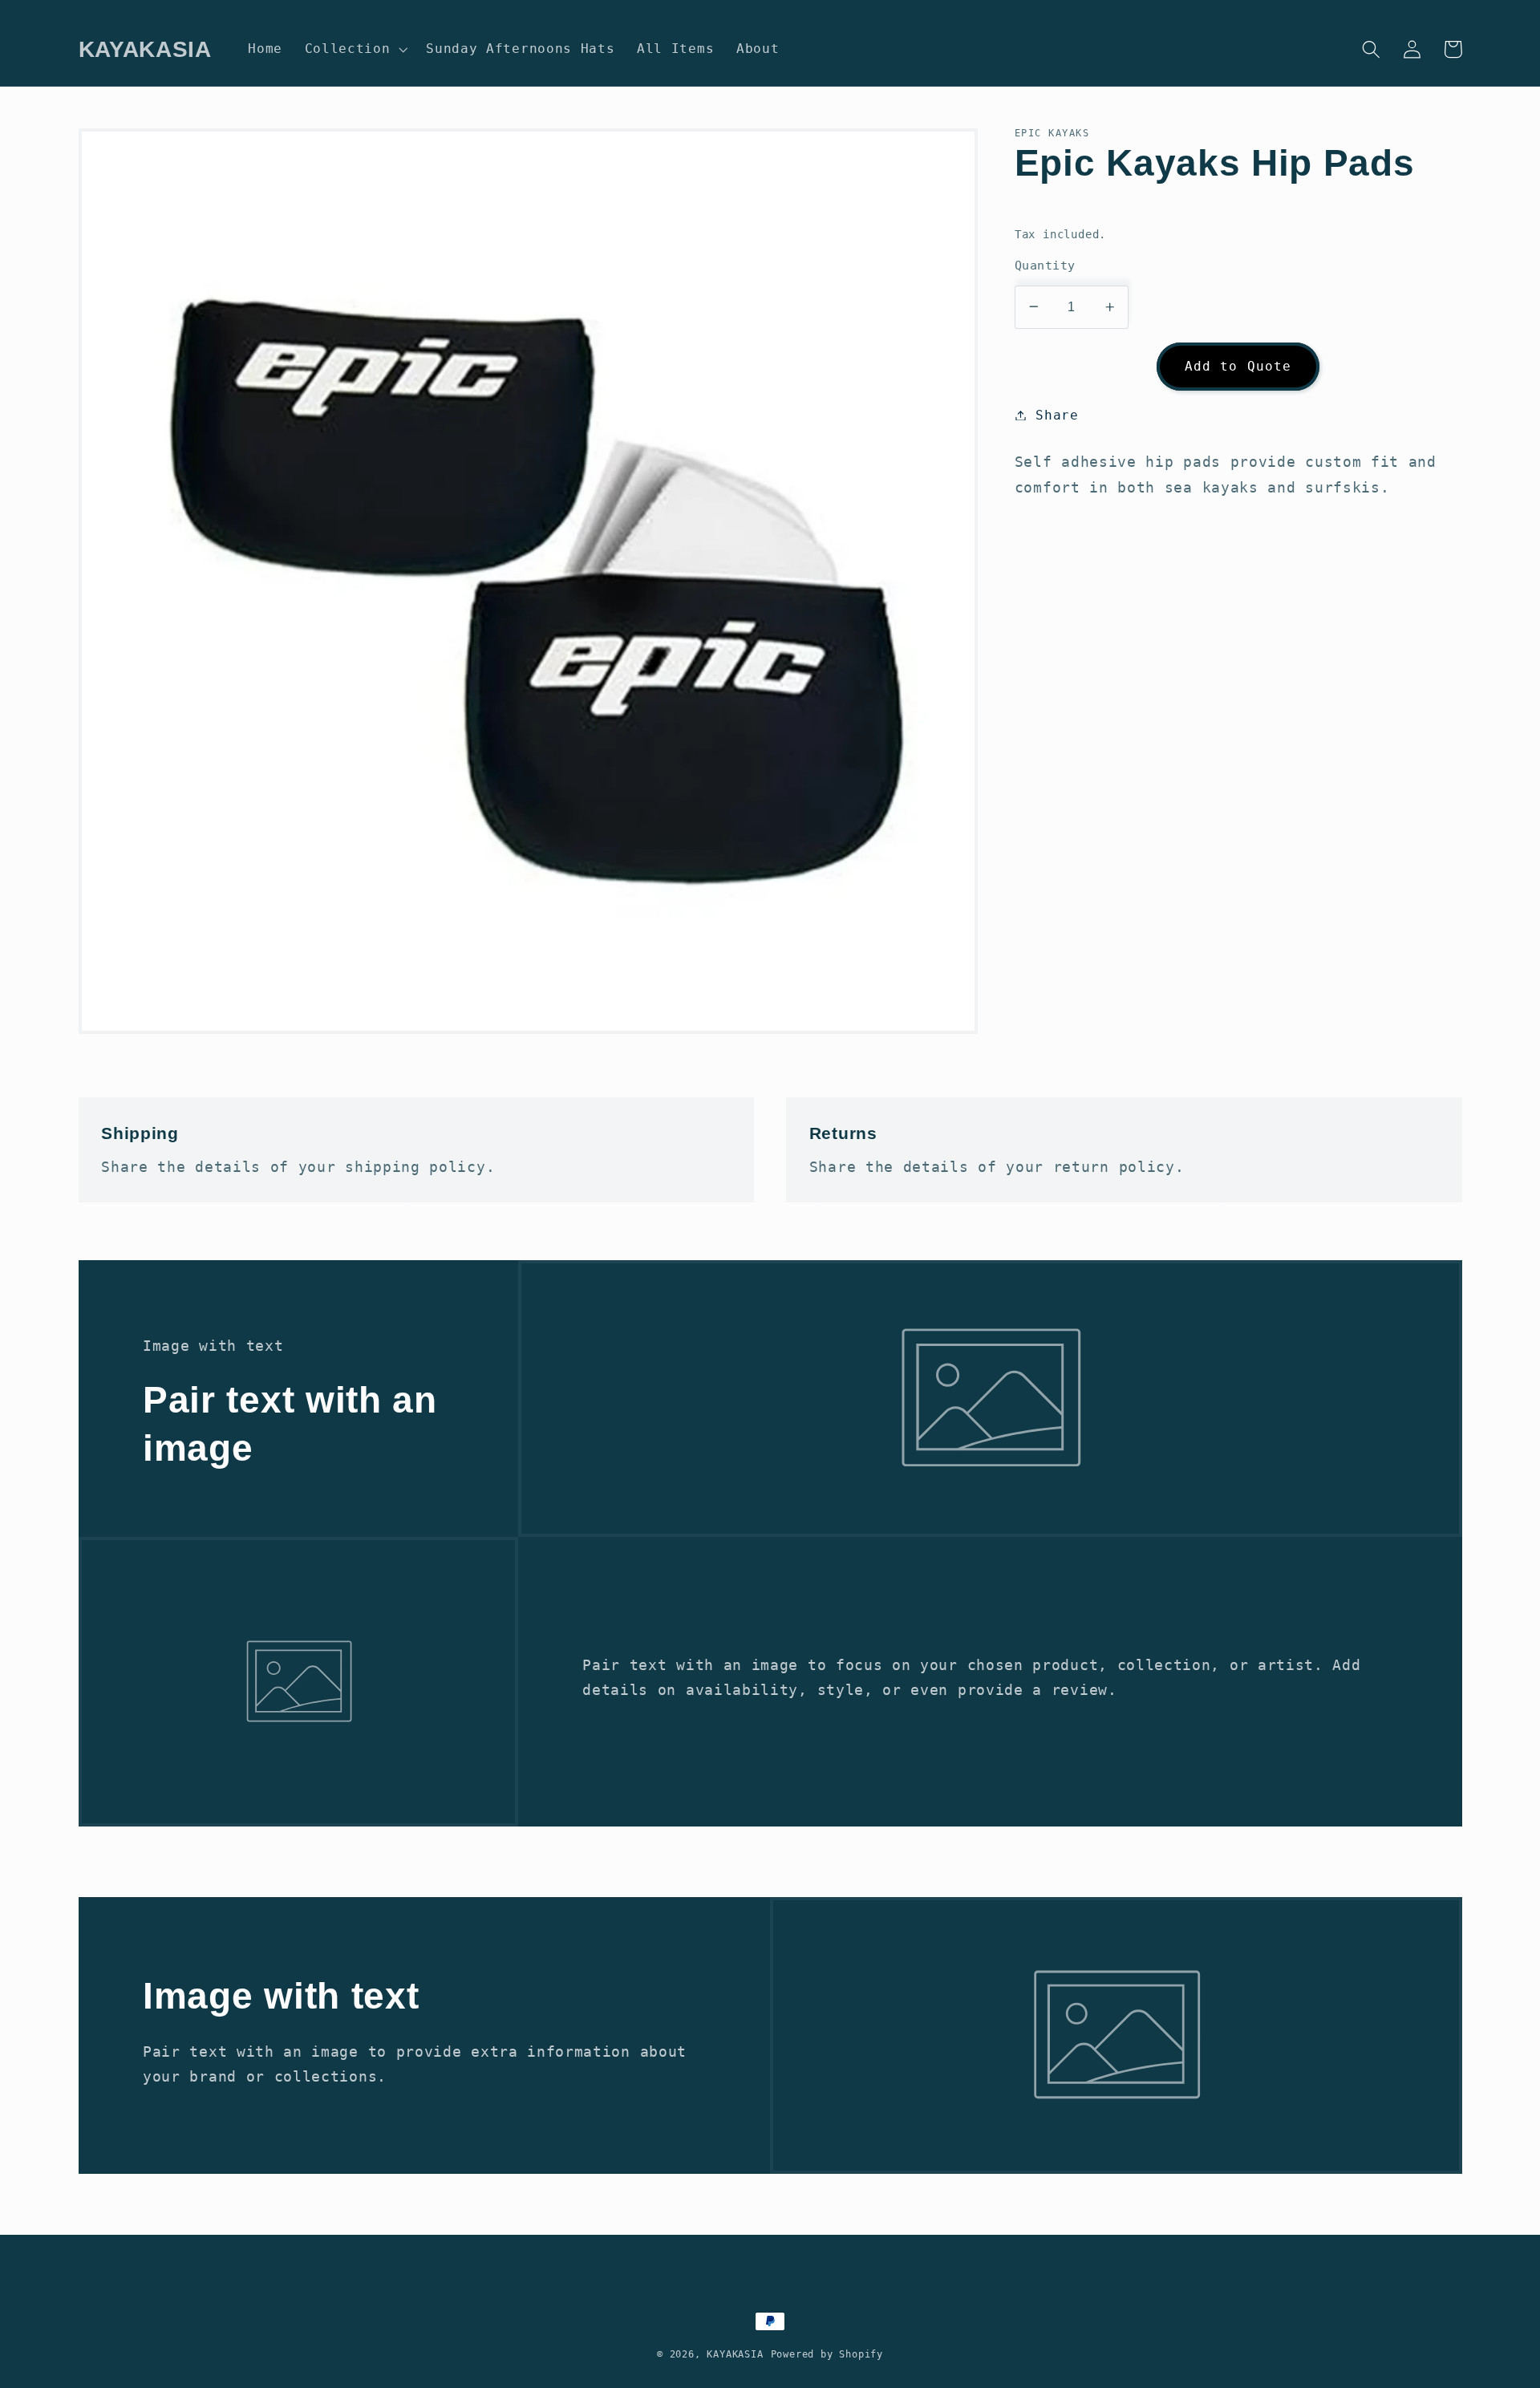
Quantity (1045, 265)
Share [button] (1057, 415)
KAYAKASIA (735, 2354)
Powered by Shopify (827, 2354)
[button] (355, 49)
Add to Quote (1238, 365)
